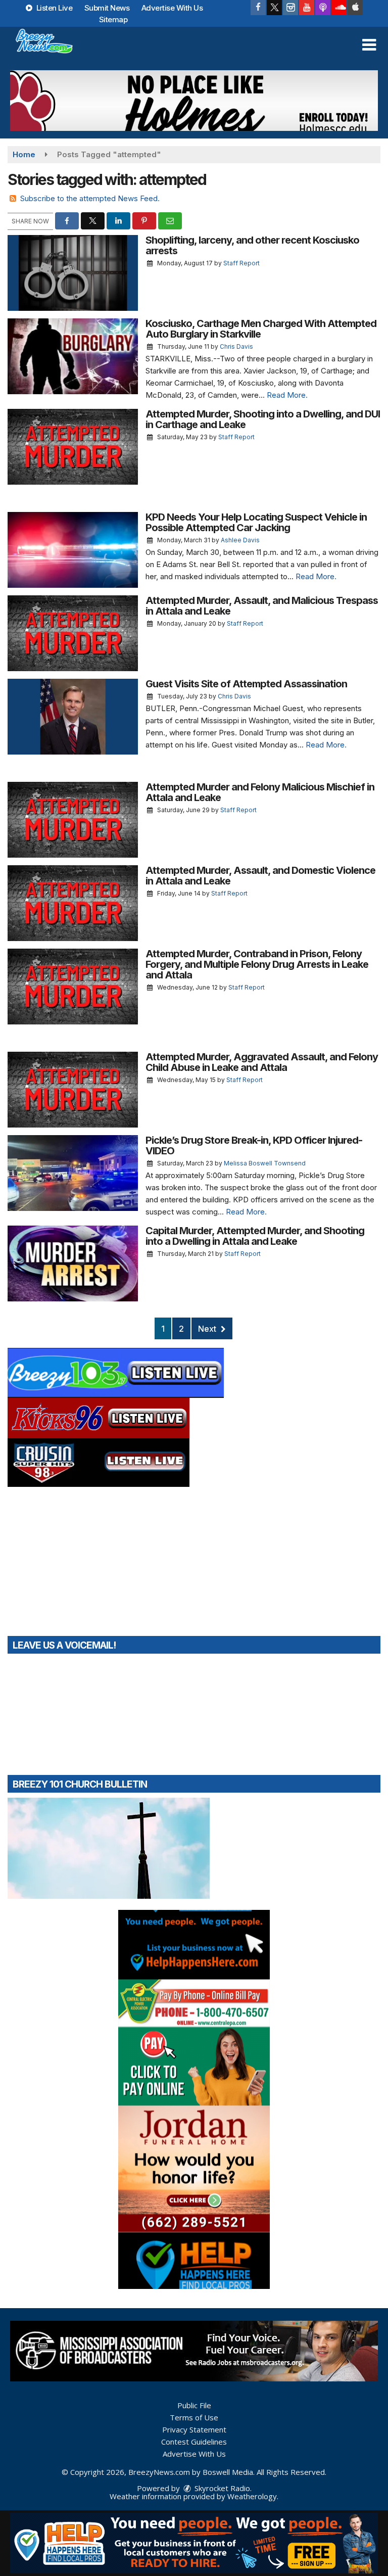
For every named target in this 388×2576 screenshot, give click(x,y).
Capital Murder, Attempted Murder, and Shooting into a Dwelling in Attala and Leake (255, 1236)
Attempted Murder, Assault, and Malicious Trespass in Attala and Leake (262, 606)
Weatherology (252, 2496)
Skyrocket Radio (221, 2488)
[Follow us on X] (274, 8)
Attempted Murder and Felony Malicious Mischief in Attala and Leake (260, 792)
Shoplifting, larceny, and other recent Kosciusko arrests (252, 245)
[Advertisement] (194, 101)
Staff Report (241, 263)
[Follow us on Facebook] (258, 8)
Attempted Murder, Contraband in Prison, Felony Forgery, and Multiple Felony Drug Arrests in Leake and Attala (257, 964)
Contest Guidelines (194, 2442)
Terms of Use (194, 2417)
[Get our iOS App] (355, 8)
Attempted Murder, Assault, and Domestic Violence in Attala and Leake (260, 876)
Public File (194, 2405)
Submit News (107, 8)
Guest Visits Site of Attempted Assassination (246, 684)
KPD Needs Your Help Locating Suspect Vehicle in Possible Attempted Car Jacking (256, 522)
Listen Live (53, 8)
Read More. (287, 395)
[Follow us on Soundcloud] (339, 8)
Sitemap (113, 19)
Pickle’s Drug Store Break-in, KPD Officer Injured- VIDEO (254, 1145)
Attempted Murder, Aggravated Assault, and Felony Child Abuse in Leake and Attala (262, 1062)
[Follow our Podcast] (323, 8)
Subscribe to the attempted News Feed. (90, 198)
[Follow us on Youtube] (307, 8)
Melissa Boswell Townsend (265, 1163)
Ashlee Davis (240, 540)
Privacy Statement (194, 2429)
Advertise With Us (172, 8)
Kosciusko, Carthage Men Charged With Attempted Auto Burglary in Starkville (261, 329)
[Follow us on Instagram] (290, 8)
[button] (369, 45)
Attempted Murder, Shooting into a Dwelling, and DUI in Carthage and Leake (263, 419)
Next (208, 1329)
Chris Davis (236, 346)
